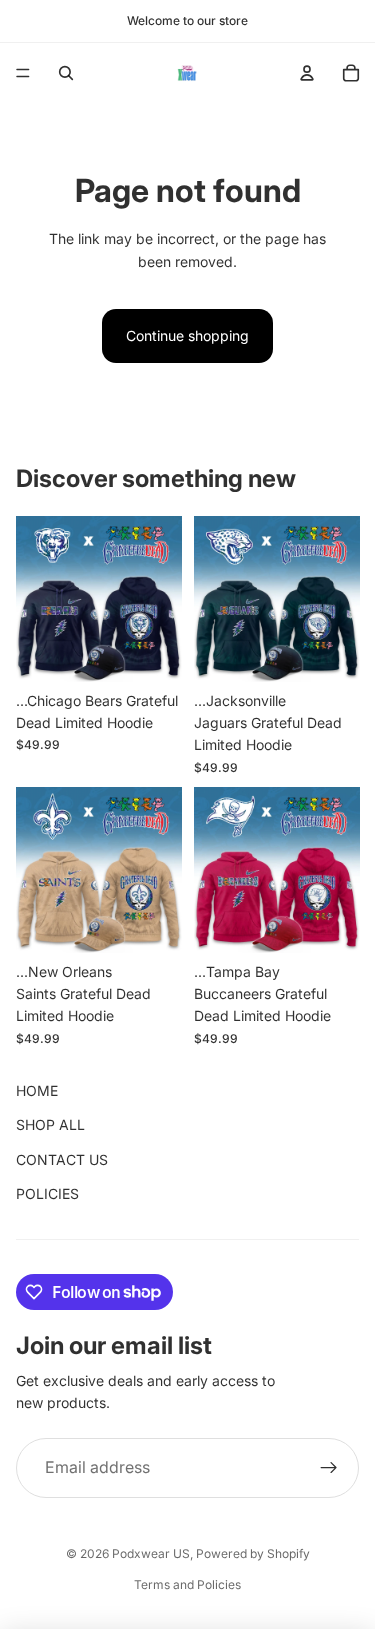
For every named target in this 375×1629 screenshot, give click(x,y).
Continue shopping (187, 335)
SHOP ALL (50, 1124)
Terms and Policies (187, 1584)
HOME (37, 1090)
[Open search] (66, 73)
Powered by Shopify (253, 1553)
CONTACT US (62, 1159)
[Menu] (23, 73)
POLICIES (47, 1193)
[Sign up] (329, 1468)
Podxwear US (151, 1553)
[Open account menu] (307, 73)
